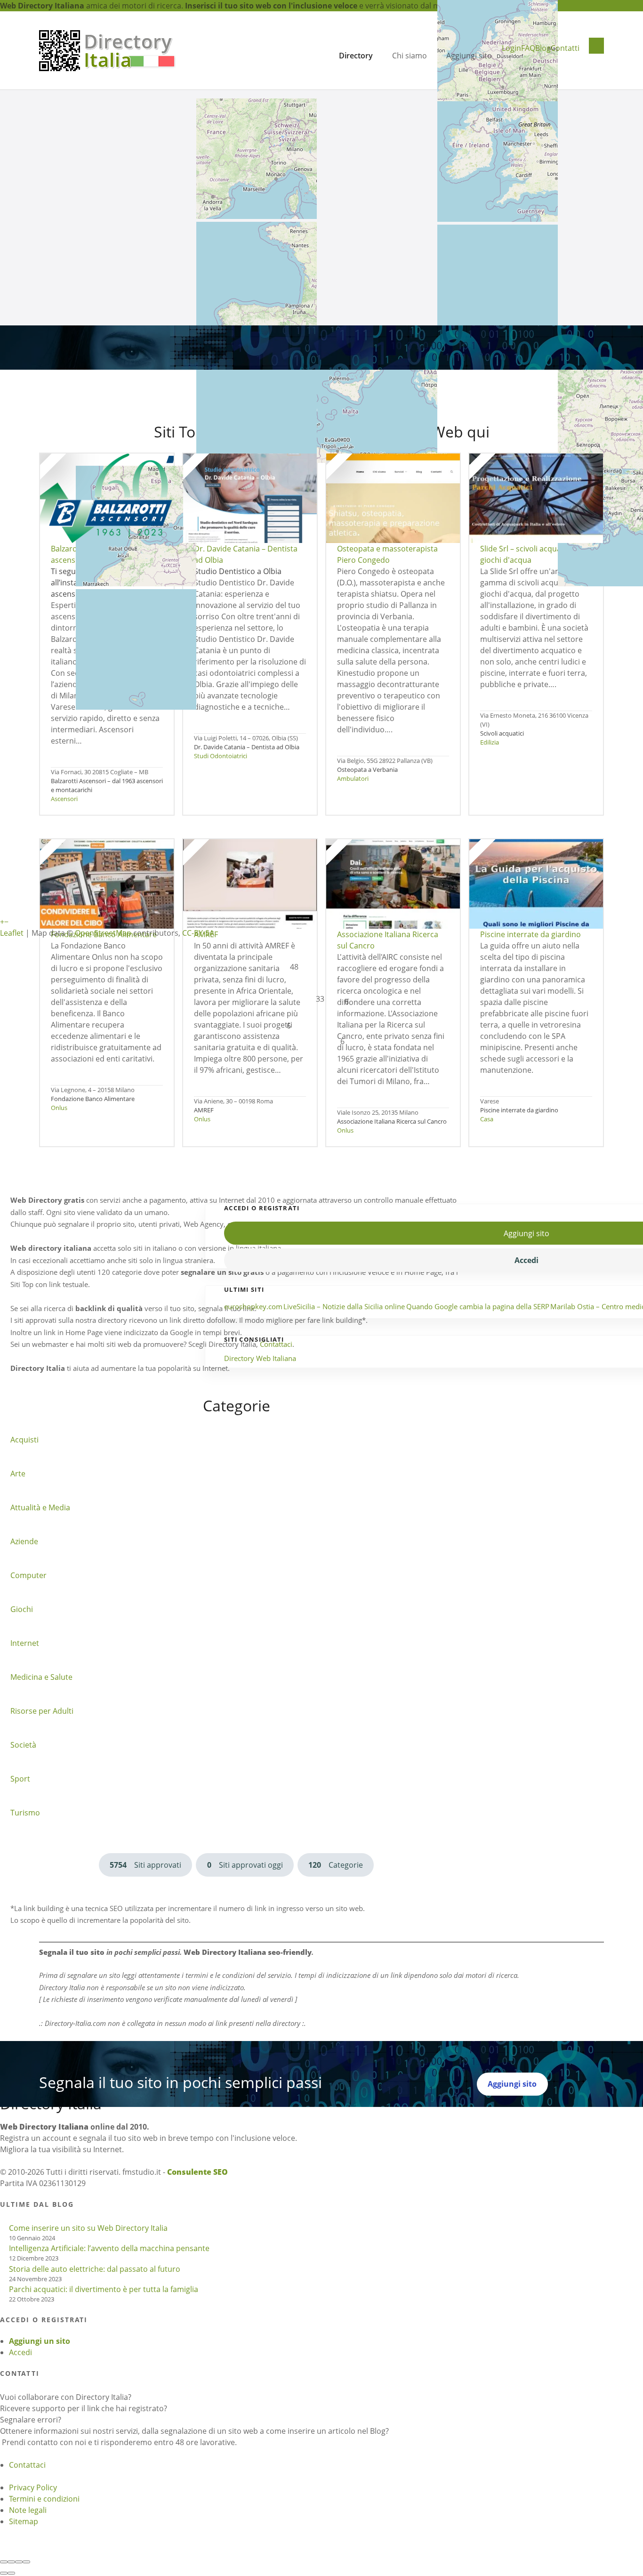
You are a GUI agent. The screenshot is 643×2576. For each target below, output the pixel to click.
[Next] (11, 2573)
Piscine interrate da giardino (519, 1110)
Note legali (28, 2510)
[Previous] (4, 2573)
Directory (356, 56)
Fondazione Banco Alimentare (93, 1099)
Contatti (565, 48)
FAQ (528, 48)
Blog (543, 48)
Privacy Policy (33, 2487)
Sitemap (24, 2521)
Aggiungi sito (469, 56)
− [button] (6, 922)
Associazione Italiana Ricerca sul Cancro (392, 1121)
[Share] (11, 2562)
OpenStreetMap (103, 933)
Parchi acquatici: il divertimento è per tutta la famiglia (104, 2289)
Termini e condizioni (44, 2499)
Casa (487, 1119)
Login (511, 48)
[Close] (4, 2562)
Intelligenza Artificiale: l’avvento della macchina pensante (109, 2248)
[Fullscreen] (19, 2562)
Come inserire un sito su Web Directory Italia (88, 2228)
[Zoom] (26, 2562)
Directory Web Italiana (260, 1358)
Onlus (59, 1108)
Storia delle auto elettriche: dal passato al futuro (95, 2269)
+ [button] (2, 922)
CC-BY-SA (198, 933)
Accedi (20, 2352)
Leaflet (12, 933)
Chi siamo (410, 56)
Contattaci (27, 2465)
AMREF (204, 1110)
